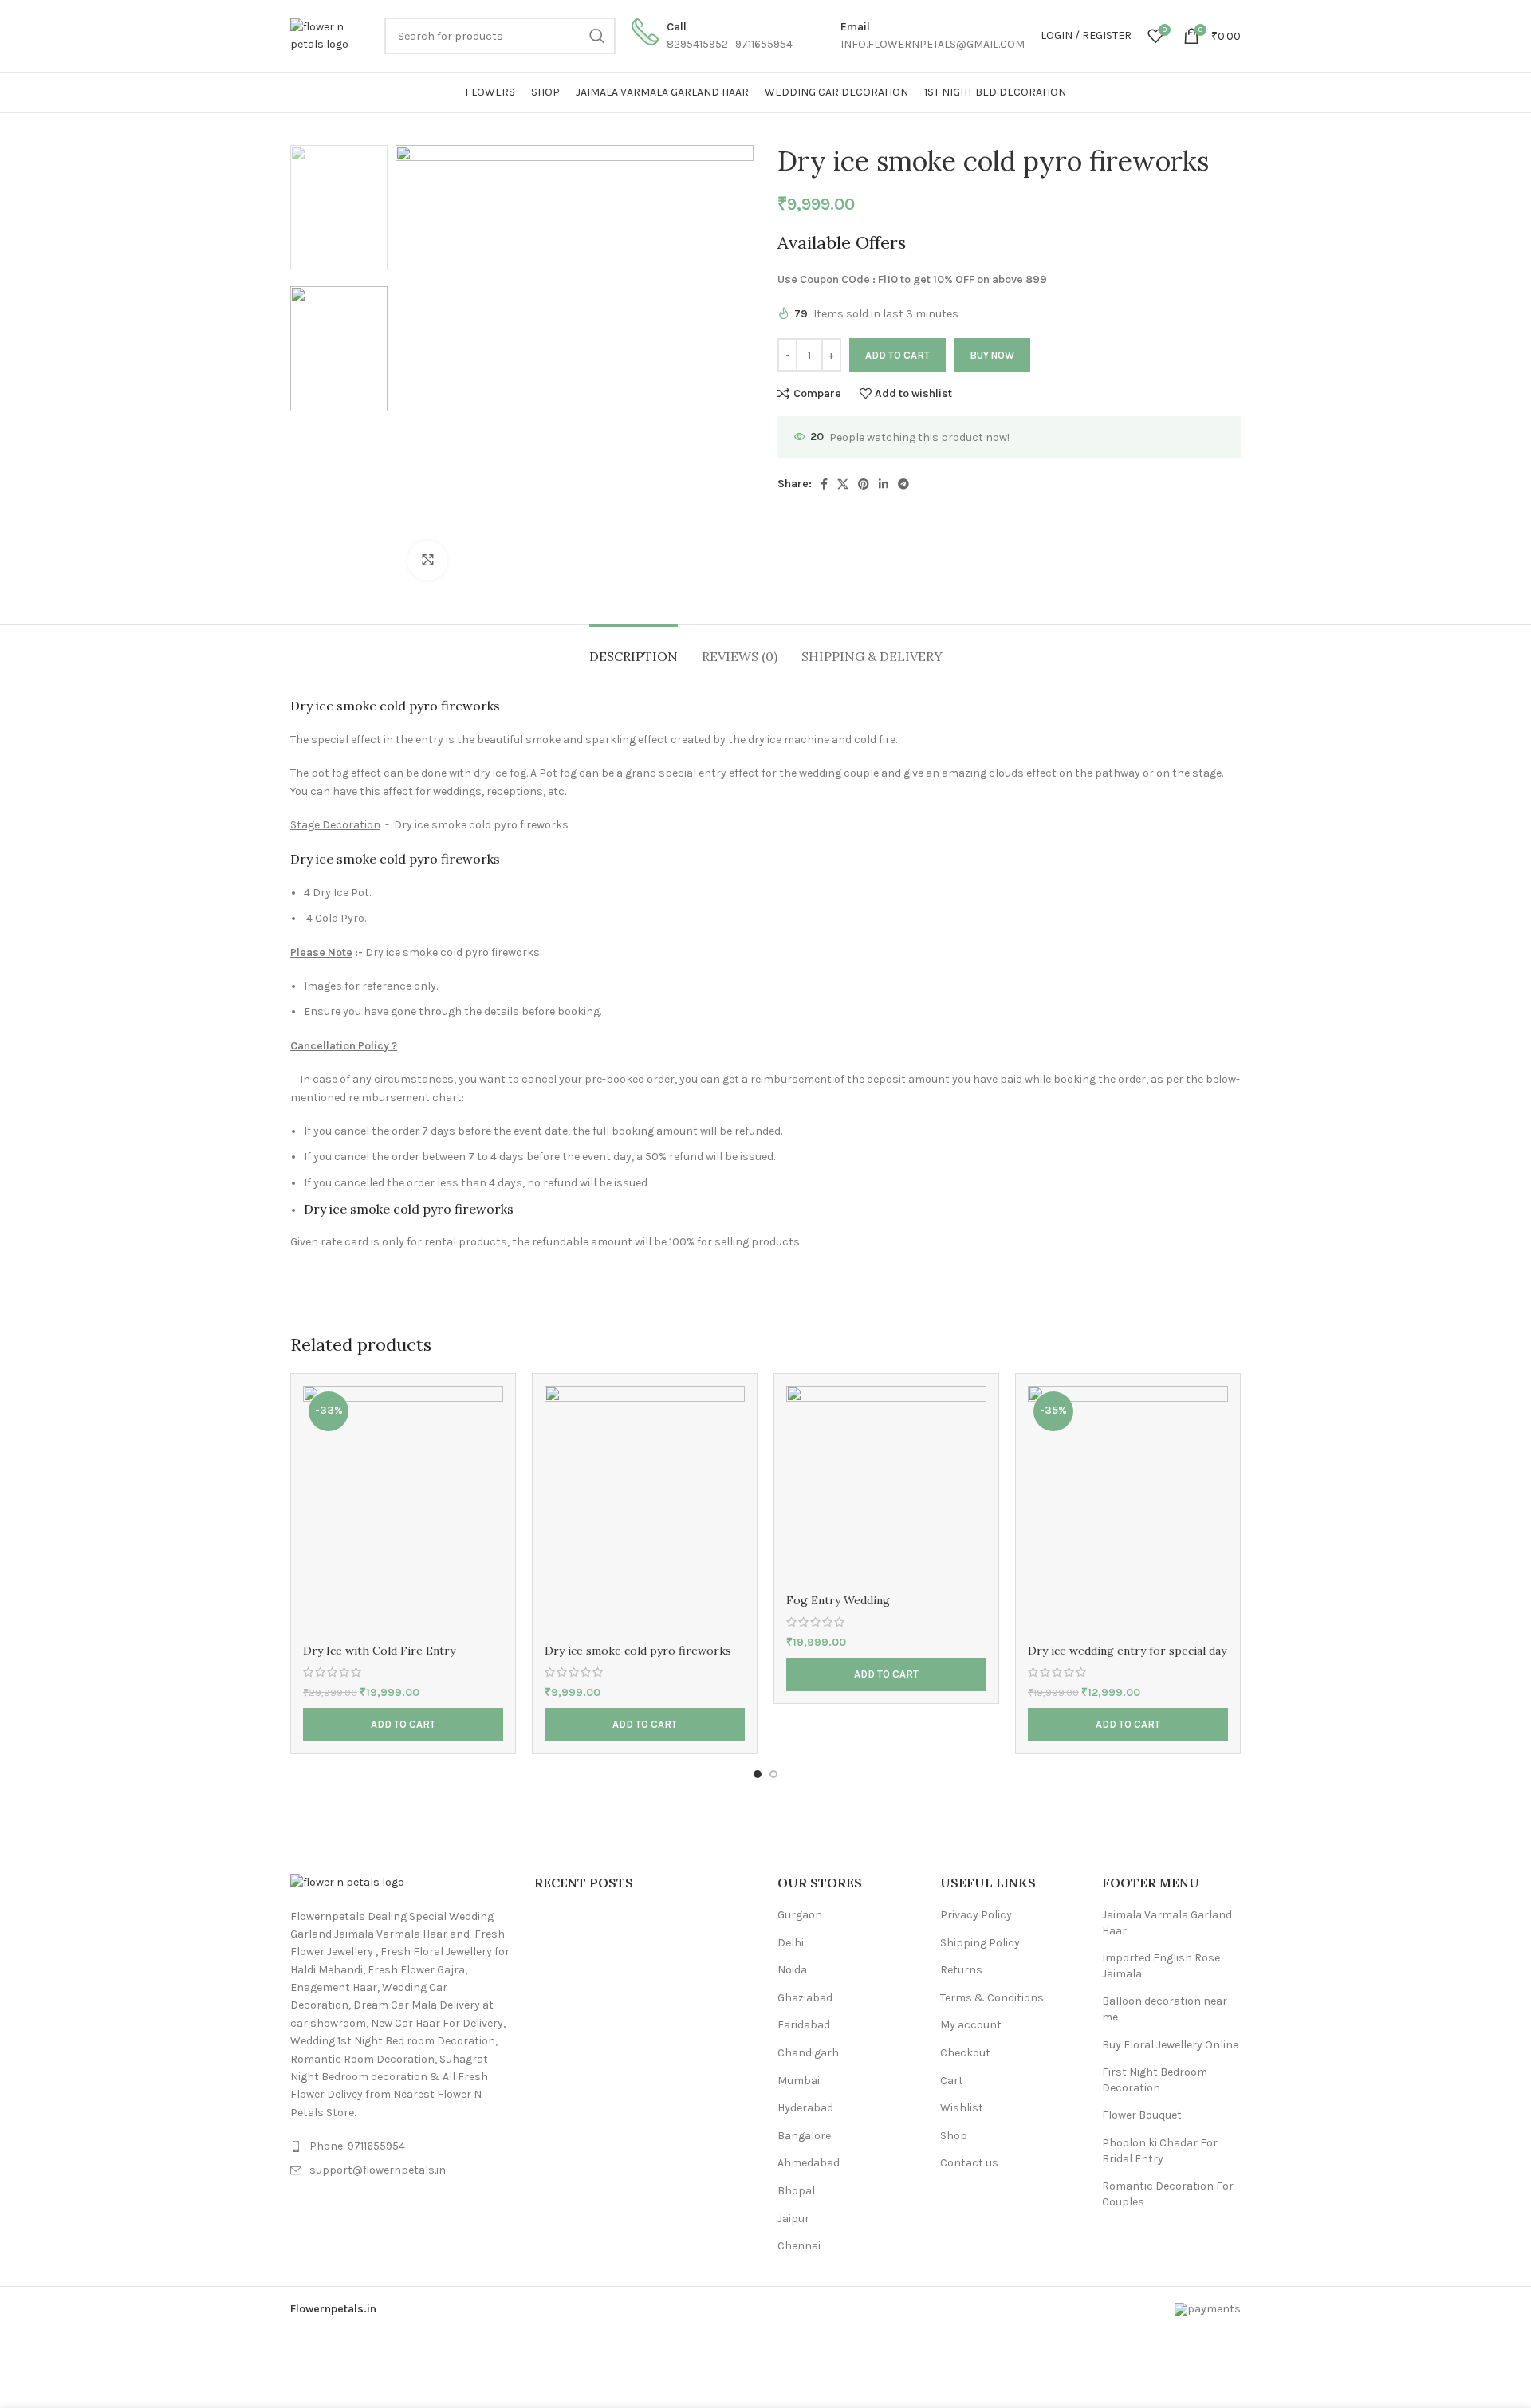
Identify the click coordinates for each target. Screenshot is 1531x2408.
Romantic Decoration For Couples (1168, 2194)
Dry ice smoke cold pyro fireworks (638, 1651)
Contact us (969, 2163)
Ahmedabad (809, 2163)
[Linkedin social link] (884, 484)
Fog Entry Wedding (838, 1600)
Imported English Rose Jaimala (1161, 1966)
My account (971, 2025)
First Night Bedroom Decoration (1155, 2080)
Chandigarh (808, 2053)
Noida (792, 1970)
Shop (954, 2136)
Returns (961, 1970)
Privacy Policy (976, 1915)
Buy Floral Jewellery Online (1170, 2045)
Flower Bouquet (1142, 2115)
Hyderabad (805, 2108)
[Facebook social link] (824, 484)
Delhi (791, 1943)
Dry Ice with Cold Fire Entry (379, 1651)
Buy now (992, 355)
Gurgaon (800, 1915)
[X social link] (843, 484)
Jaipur (793, 2219)
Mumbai (799, 2081)
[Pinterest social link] (864, 484)
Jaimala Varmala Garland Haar (1167, 1923)
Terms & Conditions (992, 1998)
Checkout (965, 2053)
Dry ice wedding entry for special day (1127, 1651)
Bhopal (796, 2191)
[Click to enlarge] (427, 561)
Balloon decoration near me (1165, 2009)
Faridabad (804, 2025)
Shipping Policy (980, 1943)
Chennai (799, 2246)
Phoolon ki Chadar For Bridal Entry (1160, 2151)
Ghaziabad (805, 1998)
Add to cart (897, 355)
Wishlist (962, 2108)
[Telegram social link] (903, 484)
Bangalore (804, 2136)
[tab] (634, 649)
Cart (952, 2081)
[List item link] (400, 2146)
